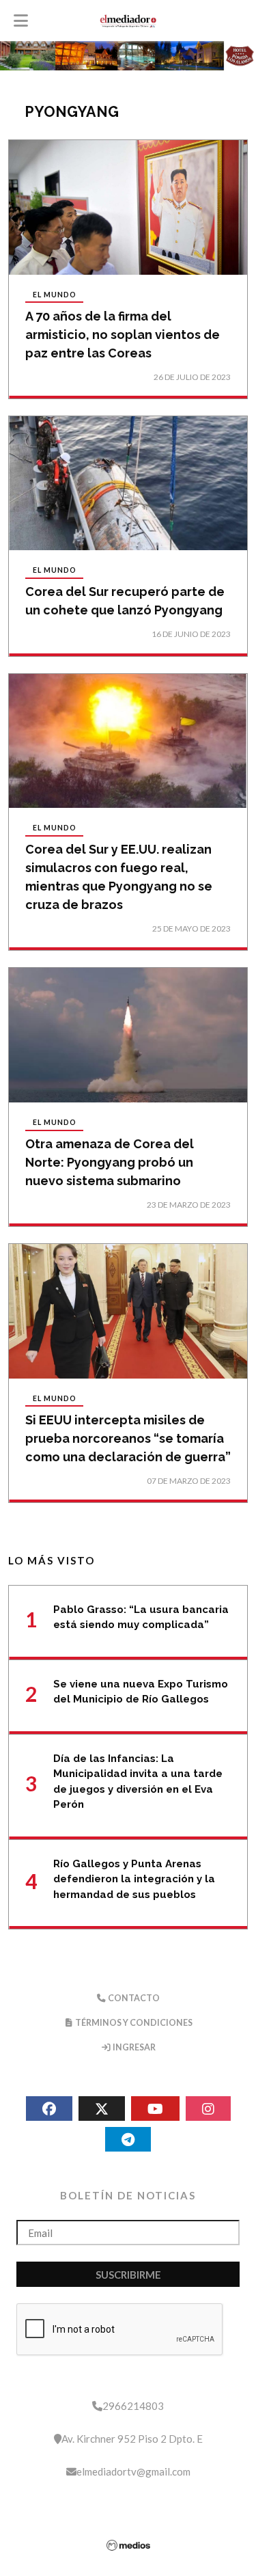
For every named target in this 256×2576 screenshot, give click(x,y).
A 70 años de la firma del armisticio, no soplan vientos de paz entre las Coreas (123, 335)
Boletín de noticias (128, 2195)
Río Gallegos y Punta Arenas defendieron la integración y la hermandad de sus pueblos (134, 1879)
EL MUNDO (55, 295)
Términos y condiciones (133, 2023)
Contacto (133, 1998)
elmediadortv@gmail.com (133, 2471)
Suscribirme (128, 2275)
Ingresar (133, 2047)
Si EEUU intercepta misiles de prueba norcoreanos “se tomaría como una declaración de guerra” (128, 1438)
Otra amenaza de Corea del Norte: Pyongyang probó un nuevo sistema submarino (110, 1162)
